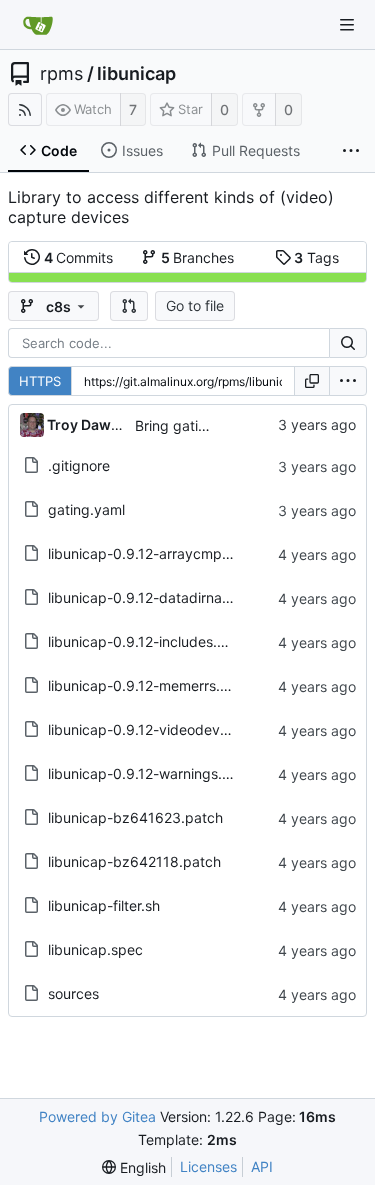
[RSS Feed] (25, 109)
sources (73, 993)
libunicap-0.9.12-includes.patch (151, 641)
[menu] (348, 381)
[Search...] (348, 343)
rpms (61, 74)
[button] (129, 306)
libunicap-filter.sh (104, 905)
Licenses (208, 1166)
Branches (198, 257)
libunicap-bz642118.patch (134, 861)
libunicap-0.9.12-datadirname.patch (166, 597)
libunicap (136, 74)
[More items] (351, 151)
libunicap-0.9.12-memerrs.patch (153, 685)
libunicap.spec (95, 949)
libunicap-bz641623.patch (135, 817)
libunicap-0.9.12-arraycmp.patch (156, 553)
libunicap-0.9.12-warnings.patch (154, 773)
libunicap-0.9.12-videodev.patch (155, 729)
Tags (316, 257)
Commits (79, 257)
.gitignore (79, 465)
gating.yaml (86, 509)
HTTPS (40, 381)
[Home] (38, 25)
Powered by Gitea (97, 1116)
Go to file (195, 305)
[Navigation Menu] (347, 25)
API (262, 1166)
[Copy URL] (312, 381)
